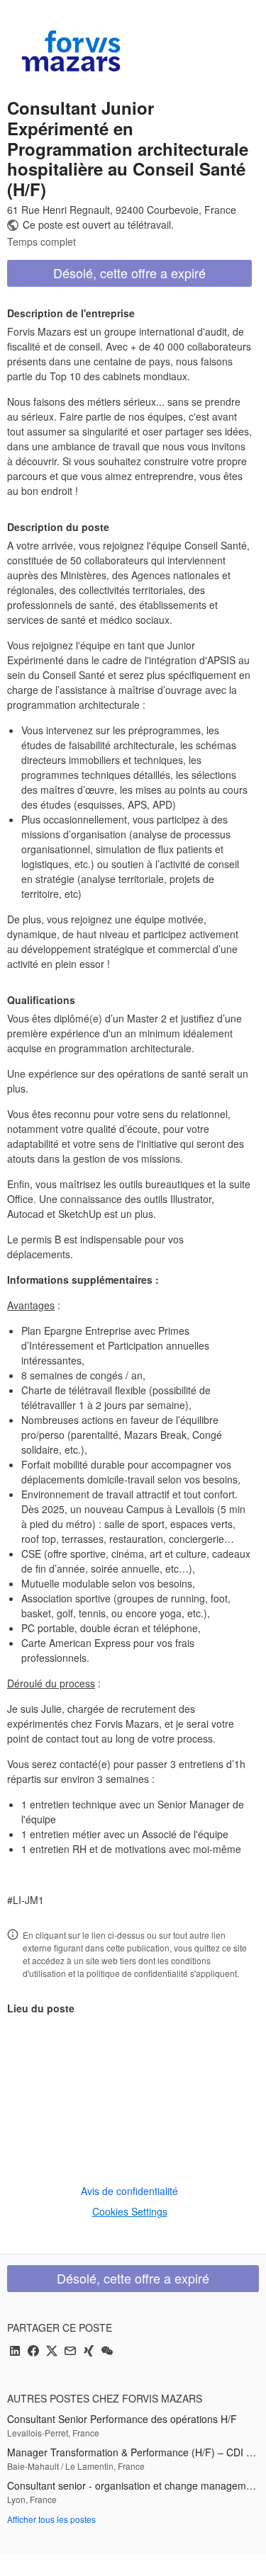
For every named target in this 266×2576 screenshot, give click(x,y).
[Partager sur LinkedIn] (15, 2352)
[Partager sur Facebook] (33, 2352)
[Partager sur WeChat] (107, 2352)
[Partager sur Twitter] (52, 2352)
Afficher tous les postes (51, 2519)
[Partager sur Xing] (89, 2352)
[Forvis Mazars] (71, 51)
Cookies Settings (130, 2211)
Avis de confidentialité (129, 2191)
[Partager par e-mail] (70, 2352)
